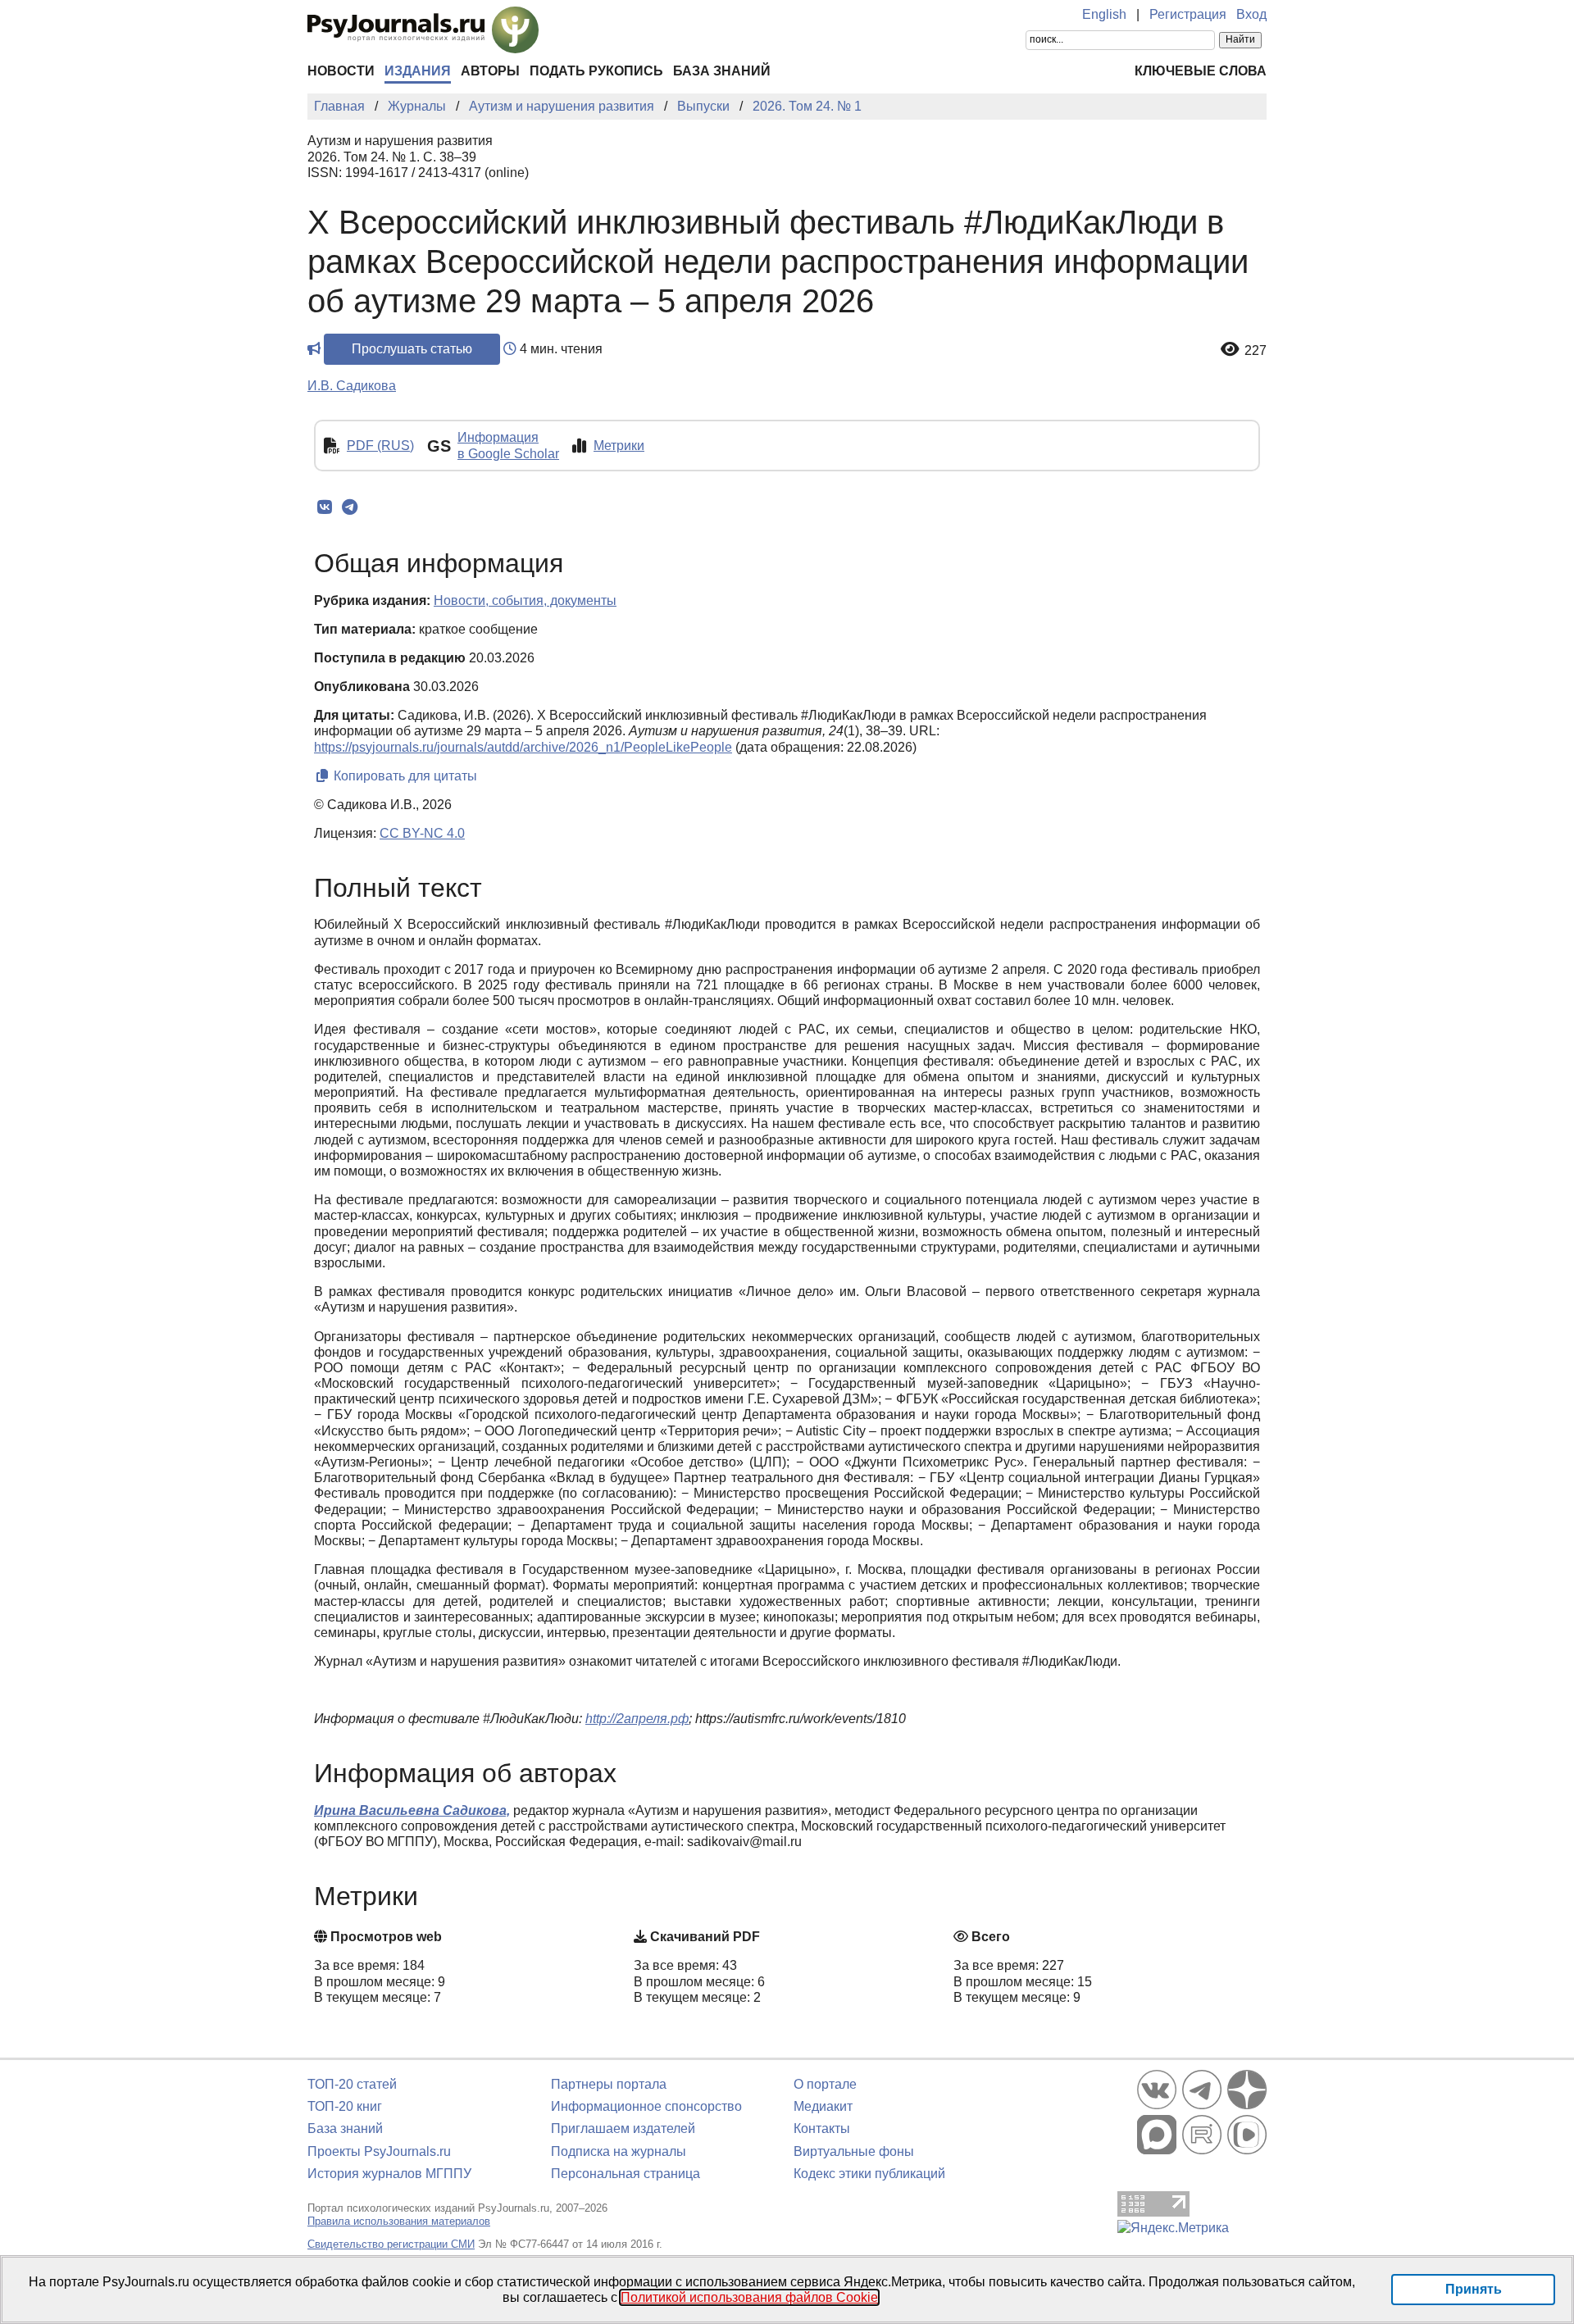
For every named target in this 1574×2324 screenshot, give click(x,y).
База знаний (722, 71)
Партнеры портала (609, 2084)
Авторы (490, 71)
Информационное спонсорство (646, 2106)
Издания (418, 71)
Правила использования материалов (399, 2221)
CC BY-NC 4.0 (422, 833)
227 (1256, 350)
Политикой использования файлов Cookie (749, 2297)
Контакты (822, 2128)
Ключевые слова (1201, 71)
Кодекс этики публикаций (869, 2174)
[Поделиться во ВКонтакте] (324, 507)
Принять (1474, 2289)
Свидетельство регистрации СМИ (391, 2244)
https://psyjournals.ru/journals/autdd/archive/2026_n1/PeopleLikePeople (523, 747)
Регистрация (1188, 14)
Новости (341, 71)
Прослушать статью (412, 349)
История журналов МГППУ (389, 2174)
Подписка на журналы (619, 2151)
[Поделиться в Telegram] (350, 507)
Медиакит (823, 2106)
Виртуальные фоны (854, 2151)
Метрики (619, 446)
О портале (825, 2084)
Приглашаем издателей (623, 2128)
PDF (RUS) (380, 446)
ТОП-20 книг (345, 2106)
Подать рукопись (596, 71)
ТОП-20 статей (352, 2084)
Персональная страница (626, 2174)
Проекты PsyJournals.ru (379, 2151)
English (1104, 14)
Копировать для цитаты (404, 776)
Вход (1251, 14)
